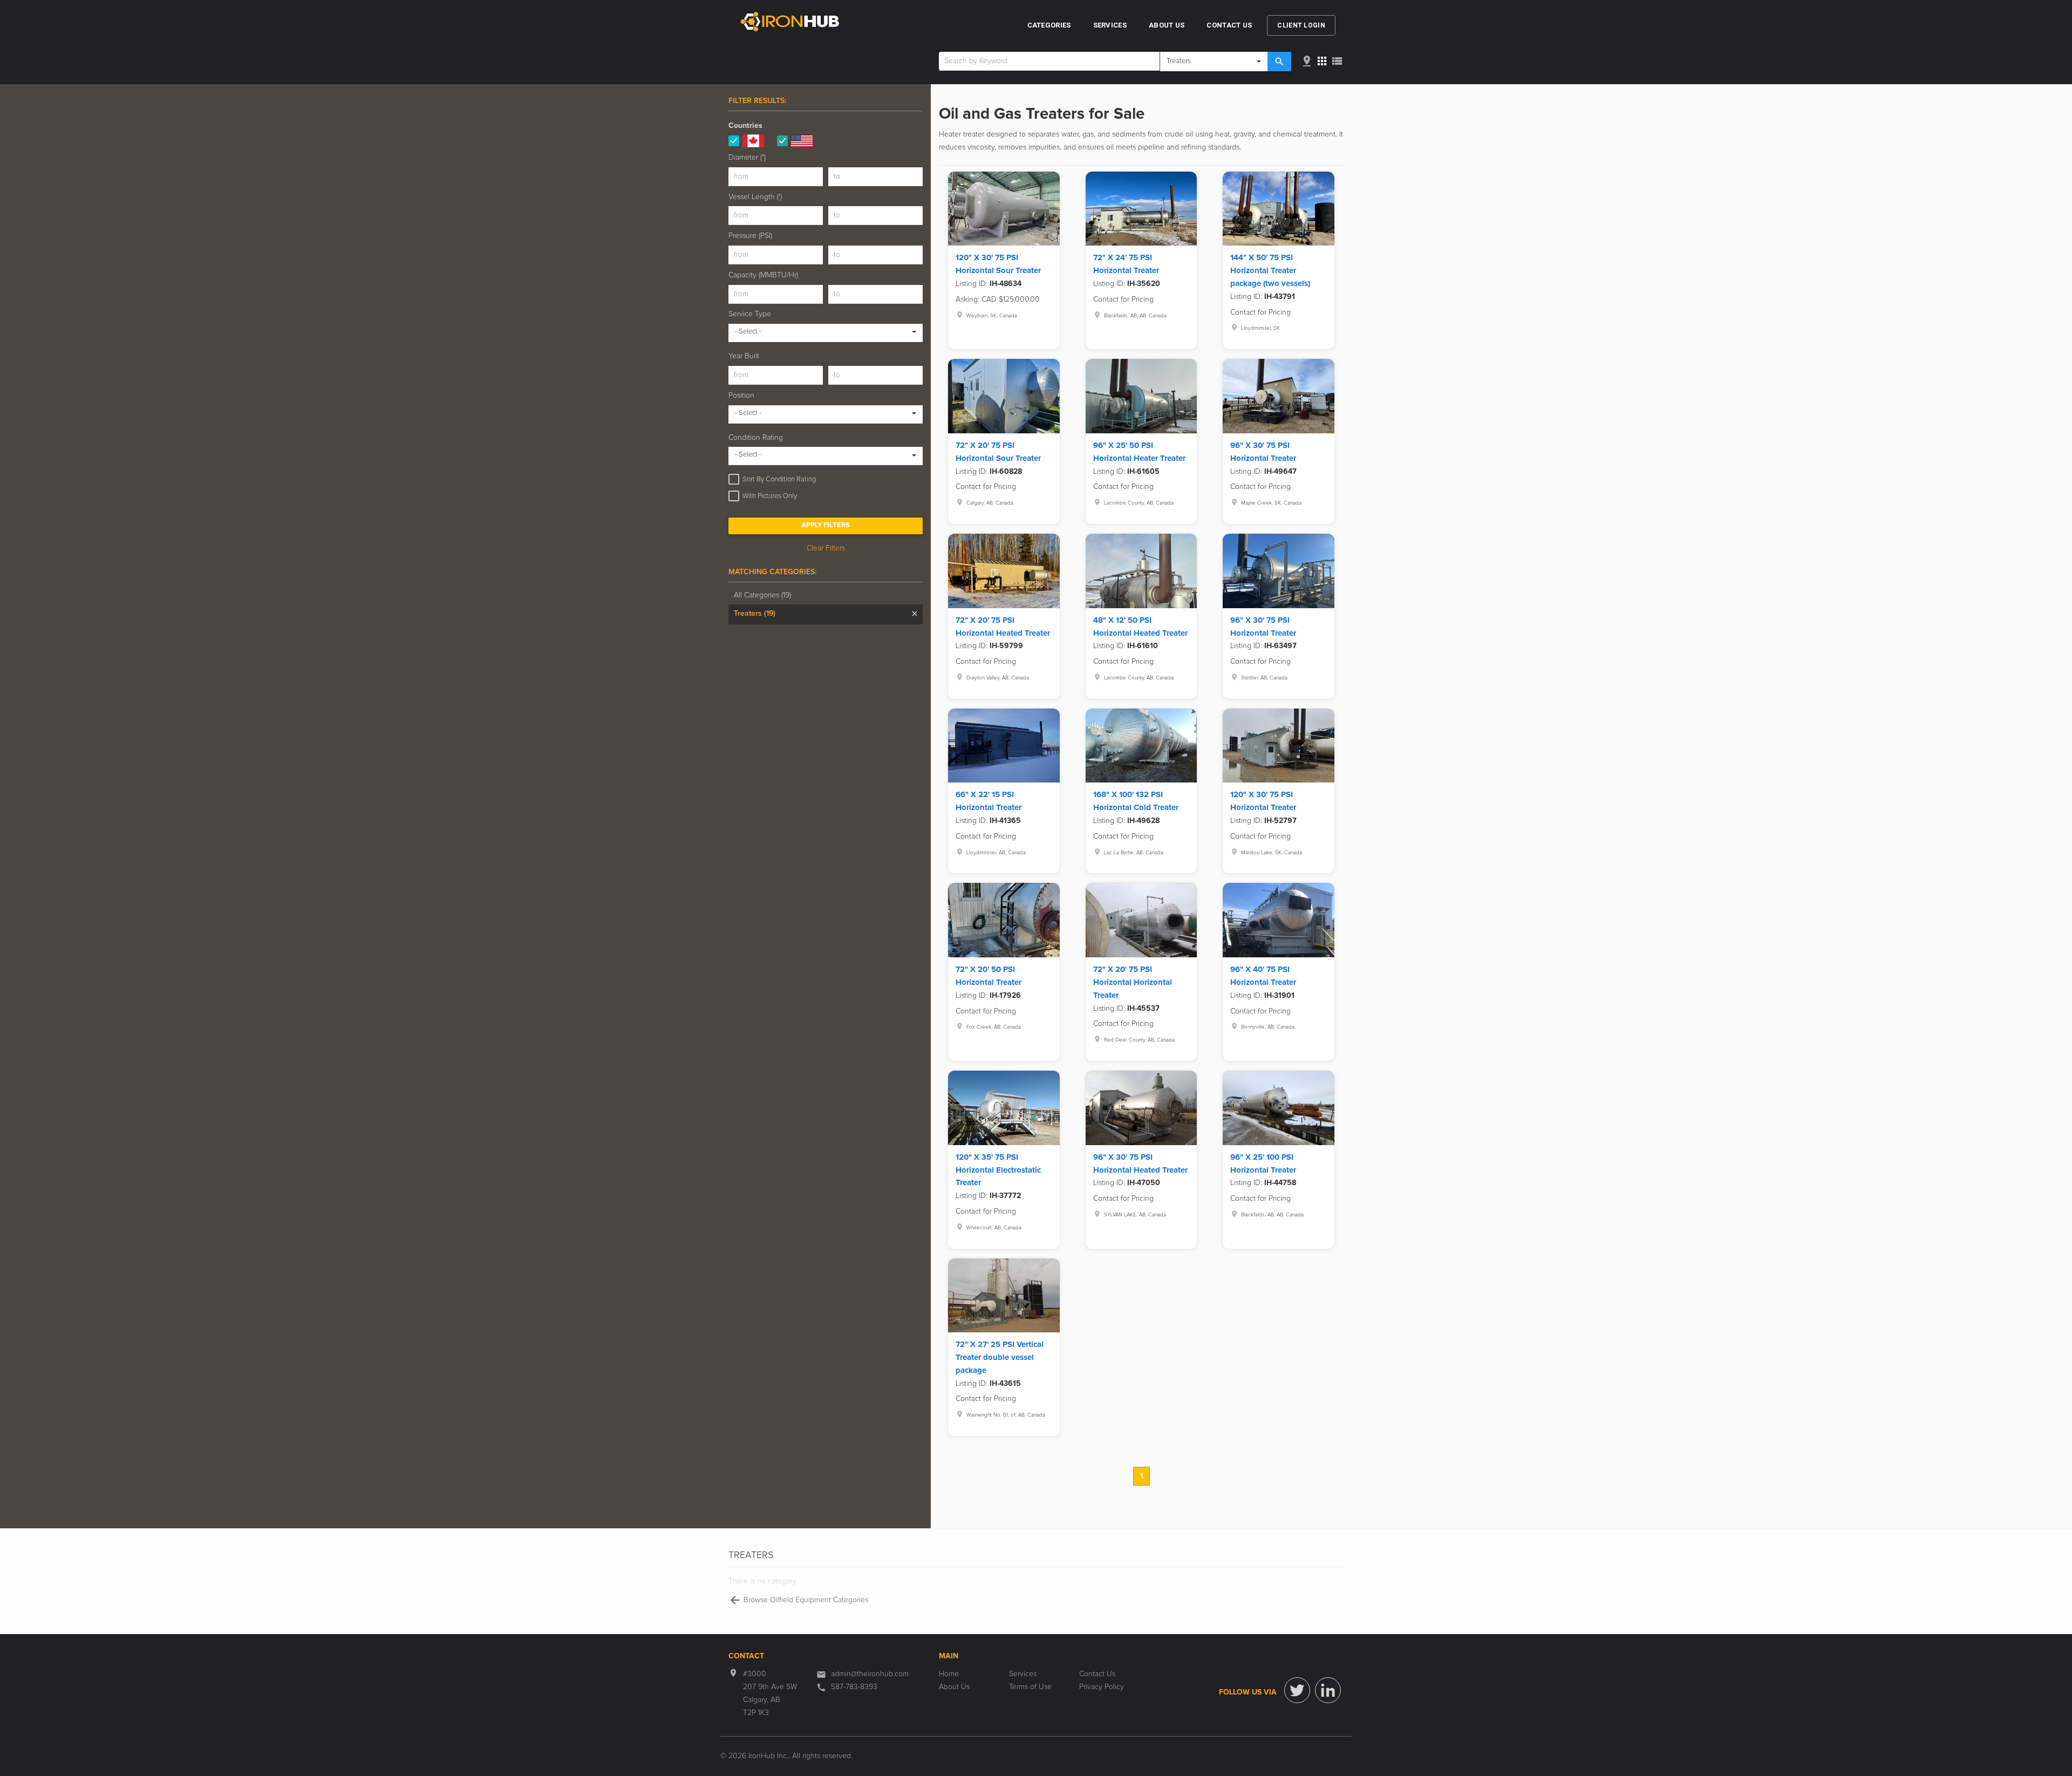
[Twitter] (1297, 1690)
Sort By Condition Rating (779, 479)
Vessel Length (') (755, 197)
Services (1110, 25)
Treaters (755, 614)
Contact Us (1229, 25)
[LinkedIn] (1328, 1690)
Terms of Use (1030, 1687)
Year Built (744, 356)
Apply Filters (826, 525)
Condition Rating (756, 438)
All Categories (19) (762, 595)
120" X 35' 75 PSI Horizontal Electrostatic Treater (998, 1170)
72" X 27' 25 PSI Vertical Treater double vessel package (1000, 1357)
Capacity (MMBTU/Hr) (763, 275)
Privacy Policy (1102, 1687)
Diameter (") (747, 158)
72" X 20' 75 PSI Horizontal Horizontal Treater (1133, 982)
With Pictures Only (770, 496)
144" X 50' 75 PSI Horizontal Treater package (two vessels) (1270, 271)
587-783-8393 (854, 1687)
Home (949, 1674)
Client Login (1301, 25)
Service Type (750, 314)
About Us (1167, 25)
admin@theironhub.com (870, 1674)
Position (741, 396)
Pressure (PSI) (750, 236)
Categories (1049, 25)
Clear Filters (826, 548)
